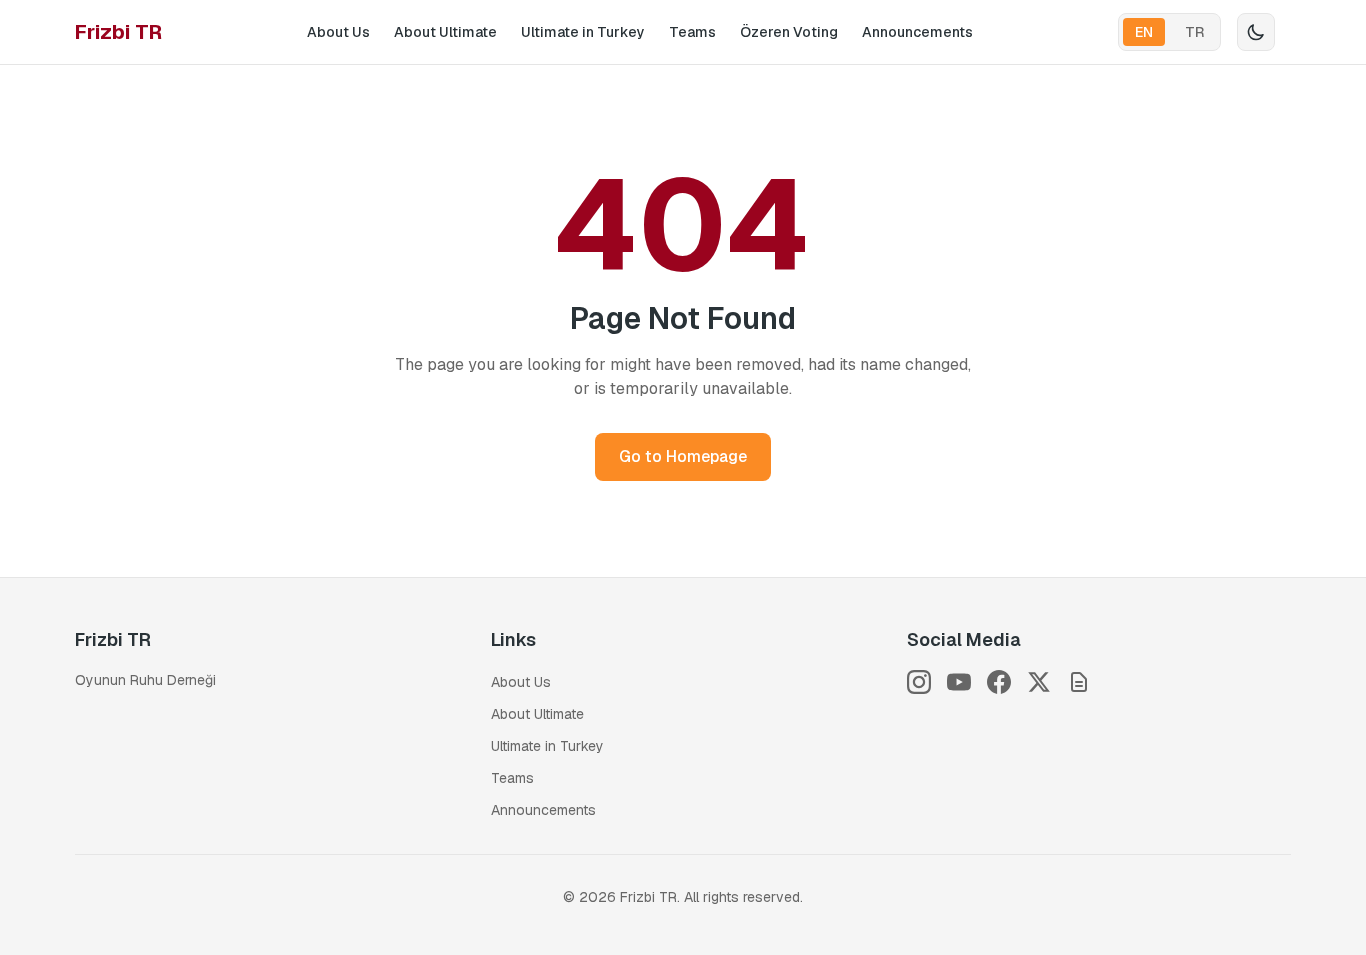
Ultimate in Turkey (583, 32)
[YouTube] (959, 682)
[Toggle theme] (1256, 32)
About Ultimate (445, 32)
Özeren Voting (789, 32)
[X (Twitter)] (1039, 682)
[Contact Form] (1079, 682)
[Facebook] (999, 682)
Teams (692, 32)
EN (1144, 32)
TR (1194, 32)
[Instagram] (919, 682)
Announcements (917, 32)
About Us (338, 32)
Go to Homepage (683, 456)
